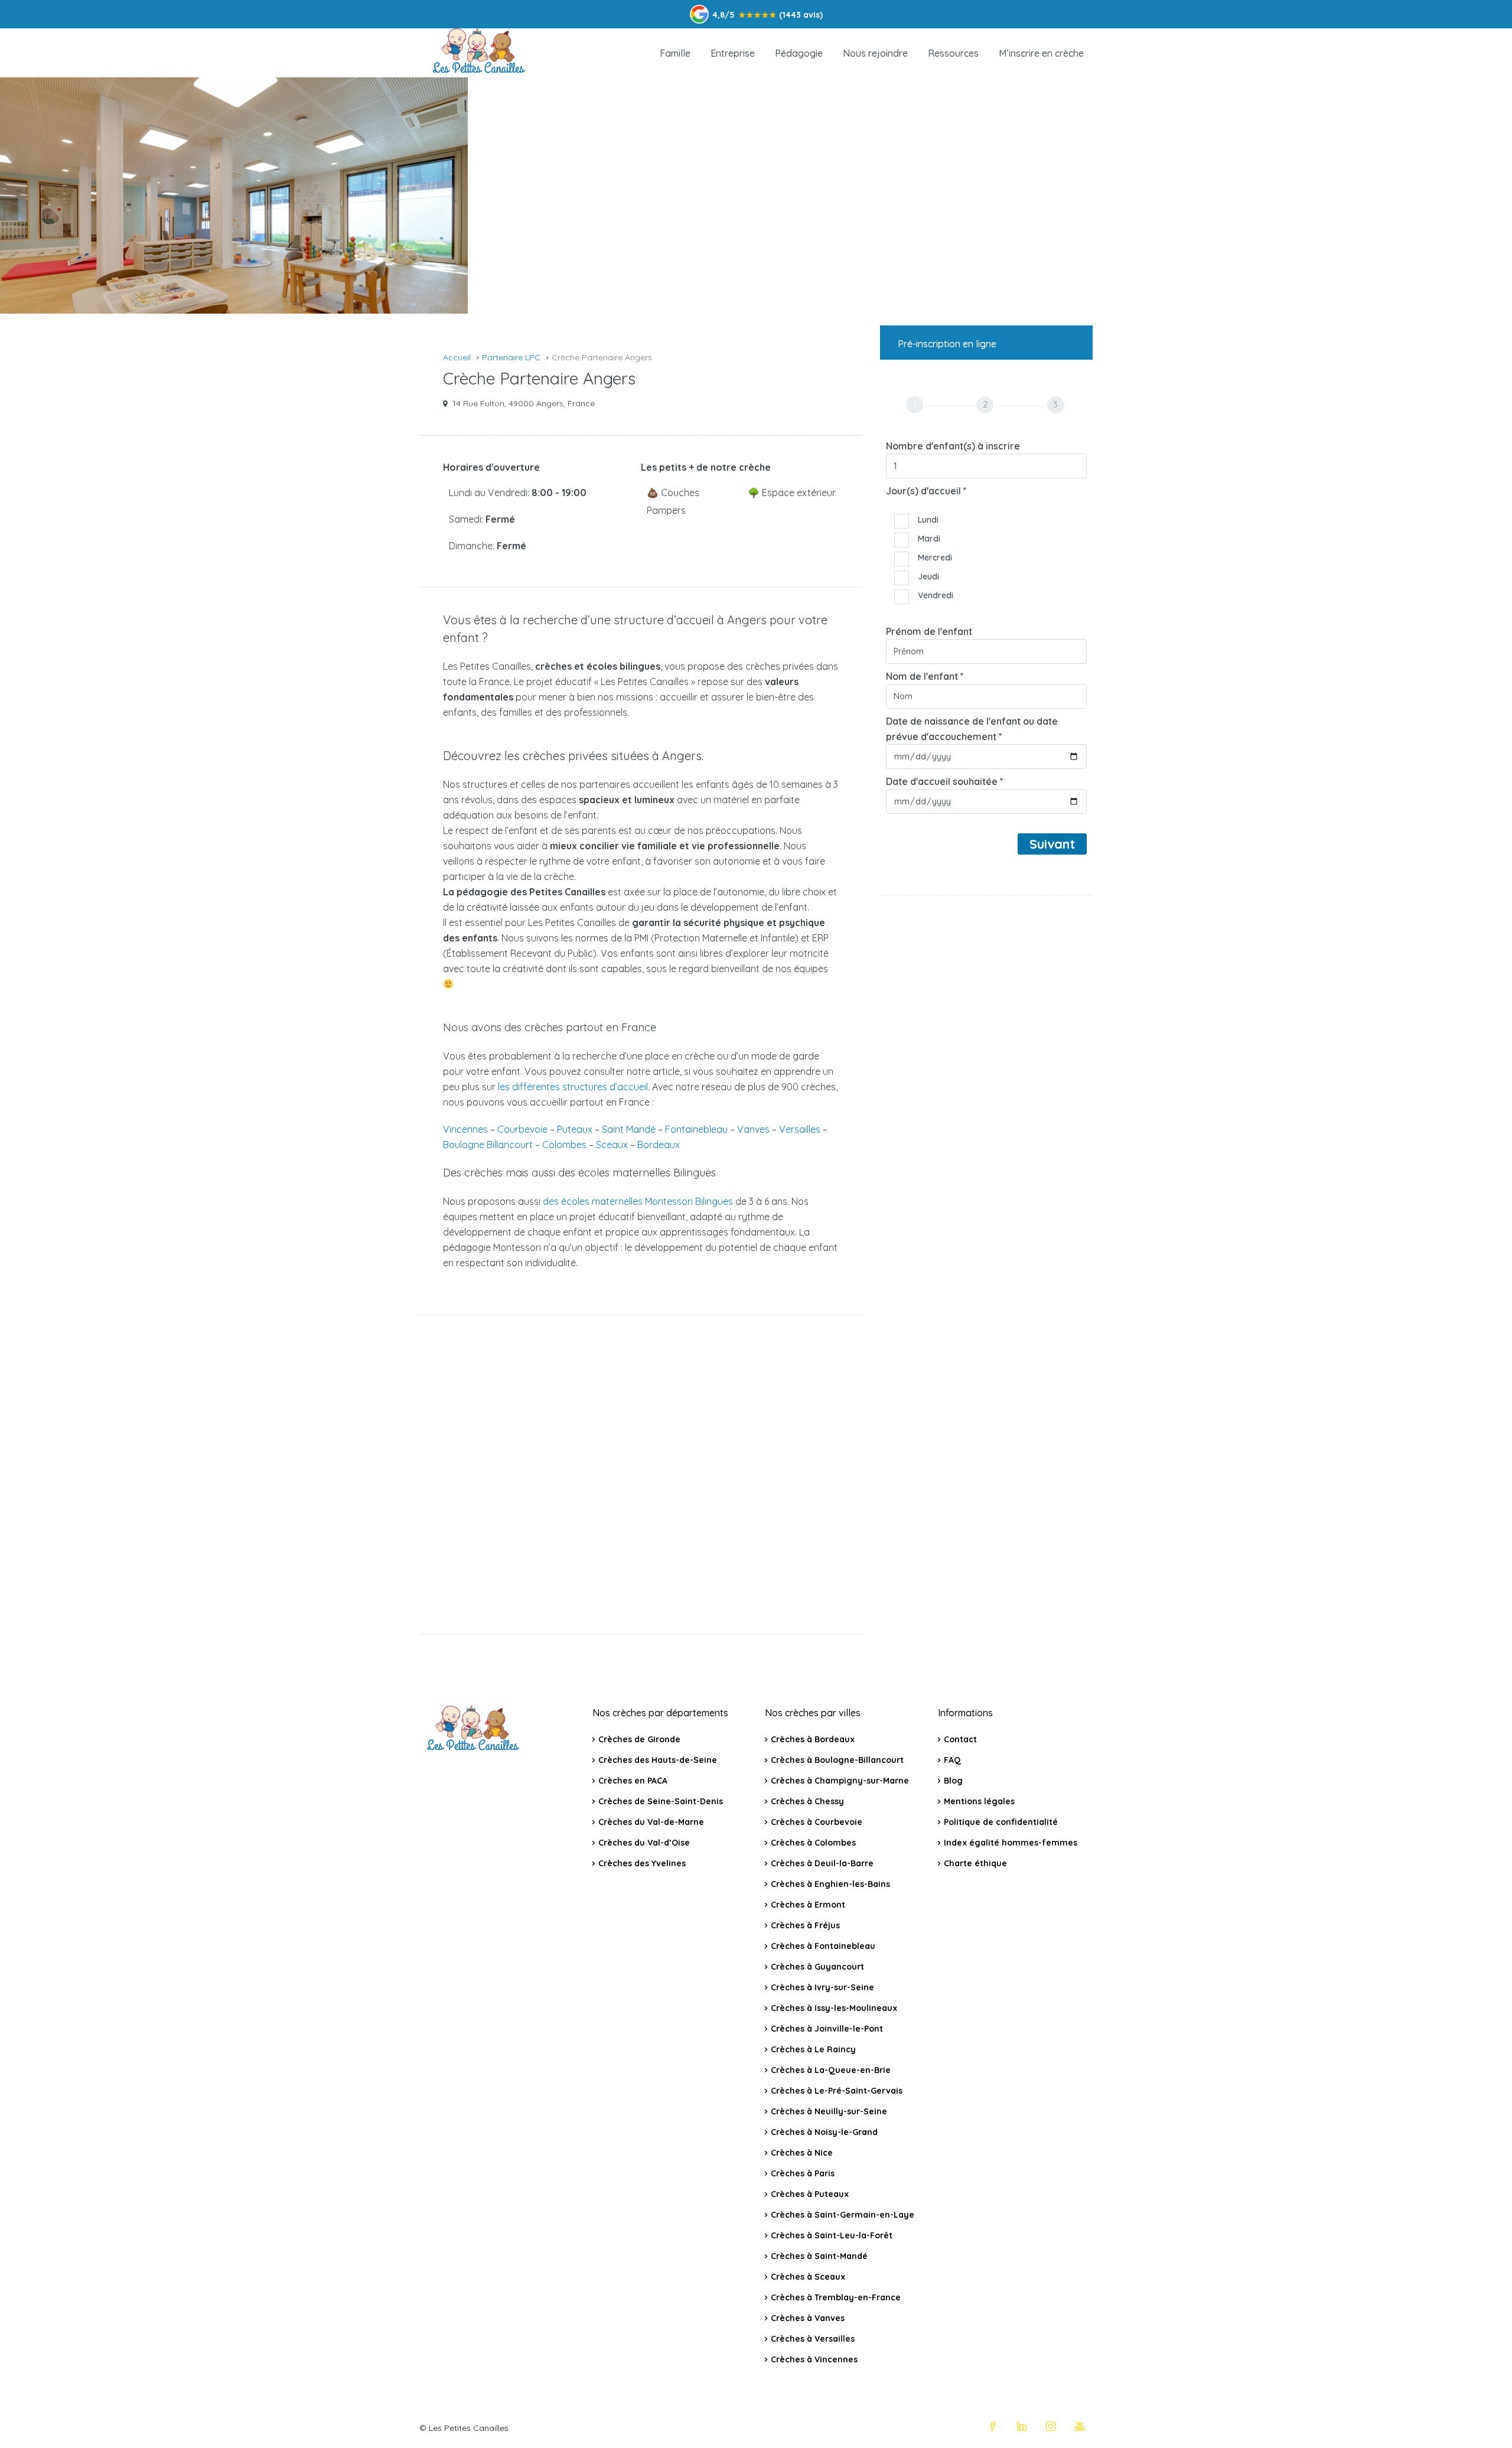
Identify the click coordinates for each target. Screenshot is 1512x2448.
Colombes (564, 1145)
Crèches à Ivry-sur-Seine (822, 1987)
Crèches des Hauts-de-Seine (658, 1760)
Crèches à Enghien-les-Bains (830, 1884)
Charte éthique (975, 1863)
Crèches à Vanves (808, 2318)
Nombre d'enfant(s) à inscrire (953, 446)
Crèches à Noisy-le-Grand (824, 2132)
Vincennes (465, 1129)
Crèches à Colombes (813, 1843)
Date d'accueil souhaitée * (945, 781)
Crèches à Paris (803, 2173)
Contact (960, 1739)
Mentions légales (979, 1801)
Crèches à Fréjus (805, 1925)
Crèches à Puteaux (810, 2194)
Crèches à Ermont (808, 1905)
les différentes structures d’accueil (573, 1087)
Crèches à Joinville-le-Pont (827, 2029)
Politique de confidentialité (1001, 1822)
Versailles (800, 1129)
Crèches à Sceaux (808, 2277)
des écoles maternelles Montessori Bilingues (638, 1201)
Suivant (1052, 844)
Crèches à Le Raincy (813, 2049)
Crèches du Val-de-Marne (651, 1822)
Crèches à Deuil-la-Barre (822, 1863)
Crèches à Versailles (813, 2339)
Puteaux (575, 1129)
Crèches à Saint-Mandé (819, 2256)
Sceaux (612, 1145)
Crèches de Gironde (639, 1739)
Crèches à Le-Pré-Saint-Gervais (837, 2091)
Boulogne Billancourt (488, 1145)
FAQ (952, 1760)
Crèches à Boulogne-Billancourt (837, 1760)
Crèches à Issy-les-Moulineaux (834, 2008)
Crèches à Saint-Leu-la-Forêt (832, 2235)
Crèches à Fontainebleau (823, 1946)
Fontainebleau (696, 1129)
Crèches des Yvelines (642, 1863)
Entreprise (733, 53)
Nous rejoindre (875, 53)
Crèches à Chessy (807, 1801)
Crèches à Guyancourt (817, 1967)
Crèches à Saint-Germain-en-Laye (843, 2215)
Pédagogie (799, 53)
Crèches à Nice (802, 2153)
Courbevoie (522, 1129)
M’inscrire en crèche (1041, 53)
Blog (953, 1781)
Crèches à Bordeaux (813, 1739)
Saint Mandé (629, 1129)
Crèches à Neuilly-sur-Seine (829, 2111)
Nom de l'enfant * (925, 676)
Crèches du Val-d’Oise (644, 1843)
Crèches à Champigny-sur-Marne (840, 1781)
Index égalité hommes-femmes (1011, 1843)
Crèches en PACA (633, 1781)
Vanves (753, 1129)
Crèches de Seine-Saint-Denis (661, 1801)
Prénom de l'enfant (929, 631)
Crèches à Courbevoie (817, 1822)
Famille (675, 53)
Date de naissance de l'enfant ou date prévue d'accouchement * (972, 729)
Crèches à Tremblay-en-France (836, 2297)
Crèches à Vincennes (814, 2359)
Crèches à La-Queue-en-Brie (831, 2070)
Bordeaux (659, 1145)
